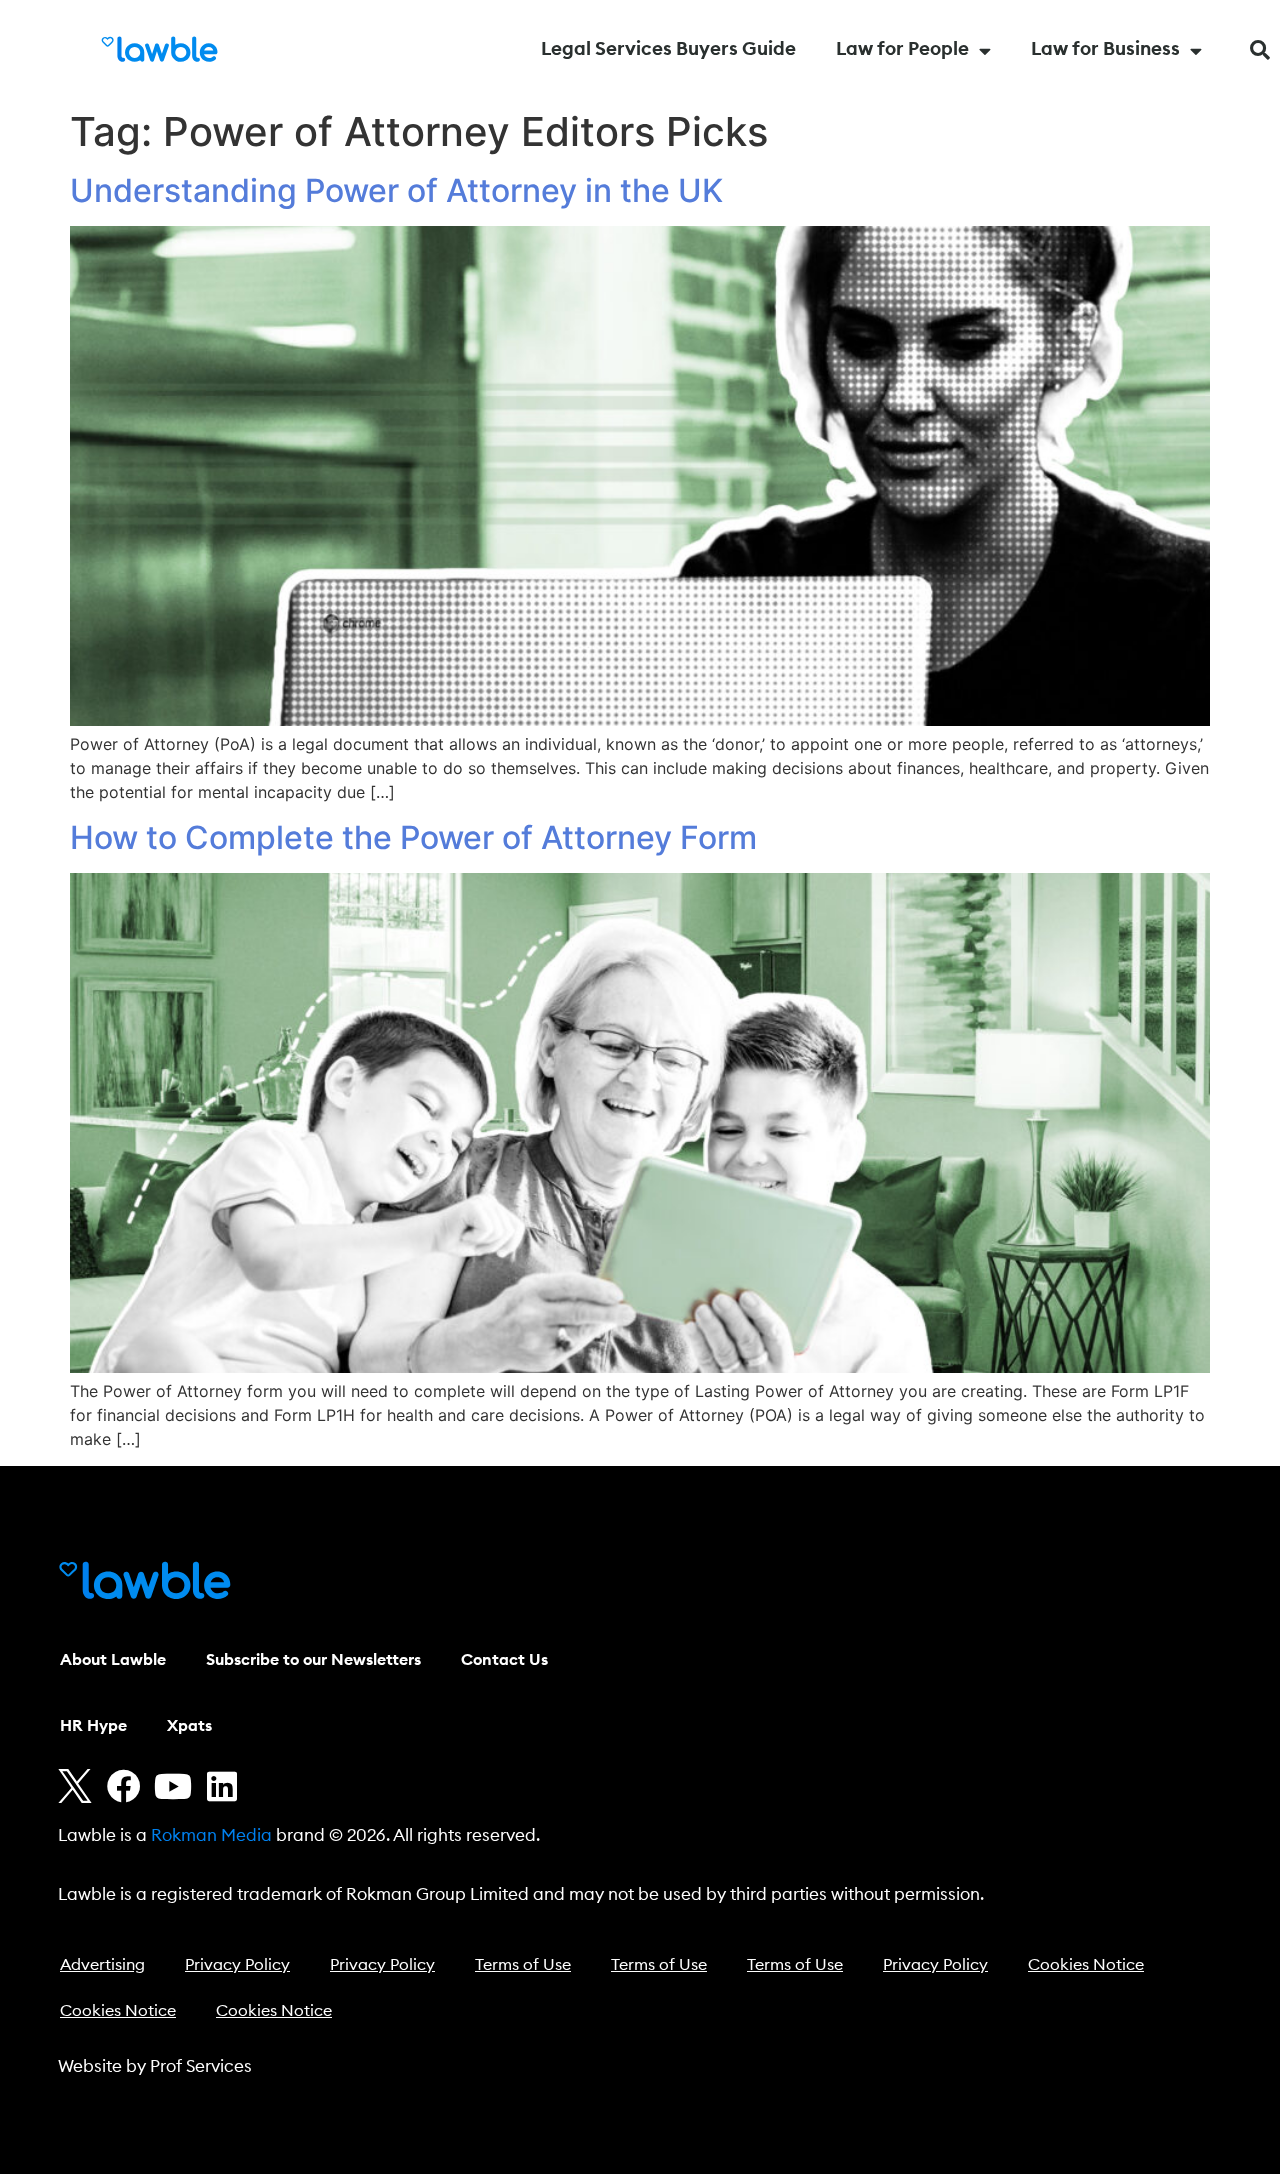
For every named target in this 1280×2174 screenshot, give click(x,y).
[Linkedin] (222, 1786)
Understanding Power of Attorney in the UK (396, 190)
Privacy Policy (237, 1965)
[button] (1260, 50)
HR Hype (93, 1726)
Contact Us (504, 1660)
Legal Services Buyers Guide (668, 49)
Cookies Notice (1086, 1965)
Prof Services (201, 2066)
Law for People (902, 49)
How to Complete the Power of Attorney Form (413, 837)
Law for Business (1105, 49)
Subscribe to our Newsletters (313, 1660)
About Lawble (113, 1660)
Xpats (189, 1726)
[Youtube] (173, 1786)
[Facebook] (124, 1786)
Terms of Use (523, 1965)
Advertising (102, 1965)
